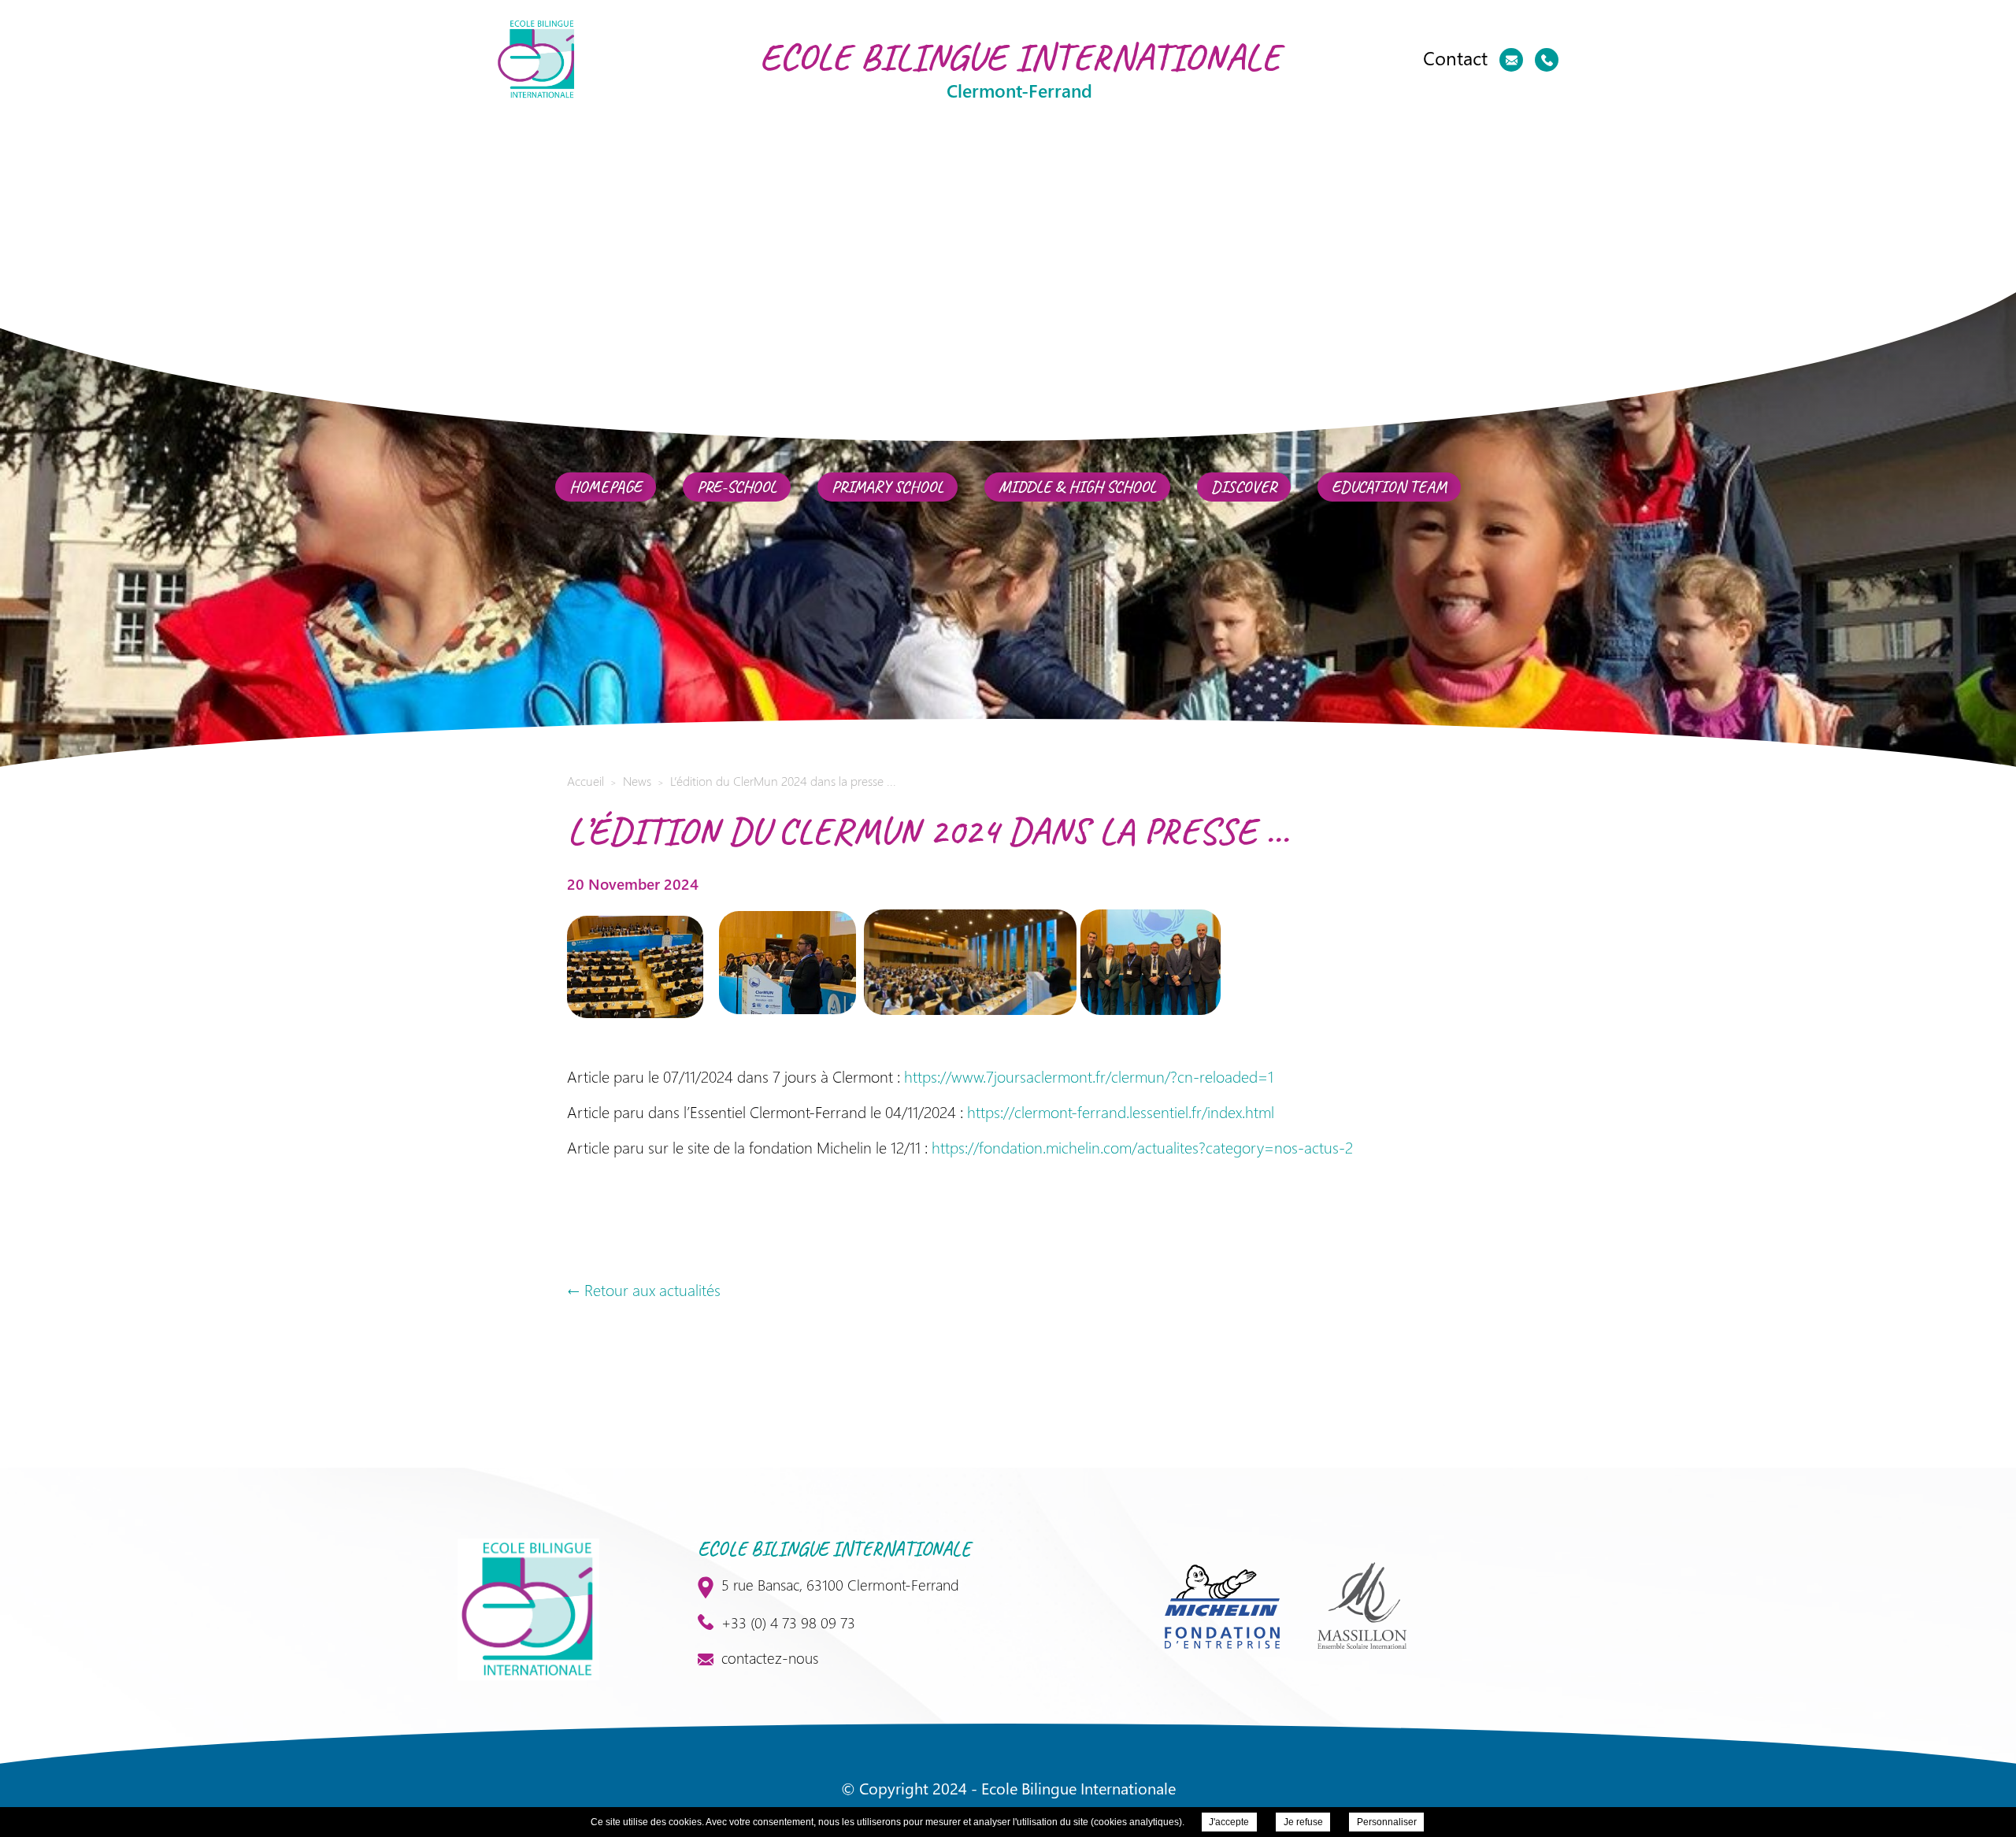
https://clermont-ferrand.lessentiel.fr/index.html (1121, 1111)
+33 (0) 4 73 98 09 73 (788, 1622)
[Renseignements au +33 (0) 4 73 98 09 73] (1547, 60)
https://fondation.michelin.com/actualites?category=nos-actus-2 (1142, 1147)
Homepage (606, 487)
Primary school (888, 487)
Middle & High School (1077, 487)
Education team (1389, 487)
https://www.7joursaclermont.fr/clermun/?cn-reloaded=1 (1089, 1076)
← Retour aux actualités (644, 1289)
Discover (1244, 487)
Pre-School (737, 487)
